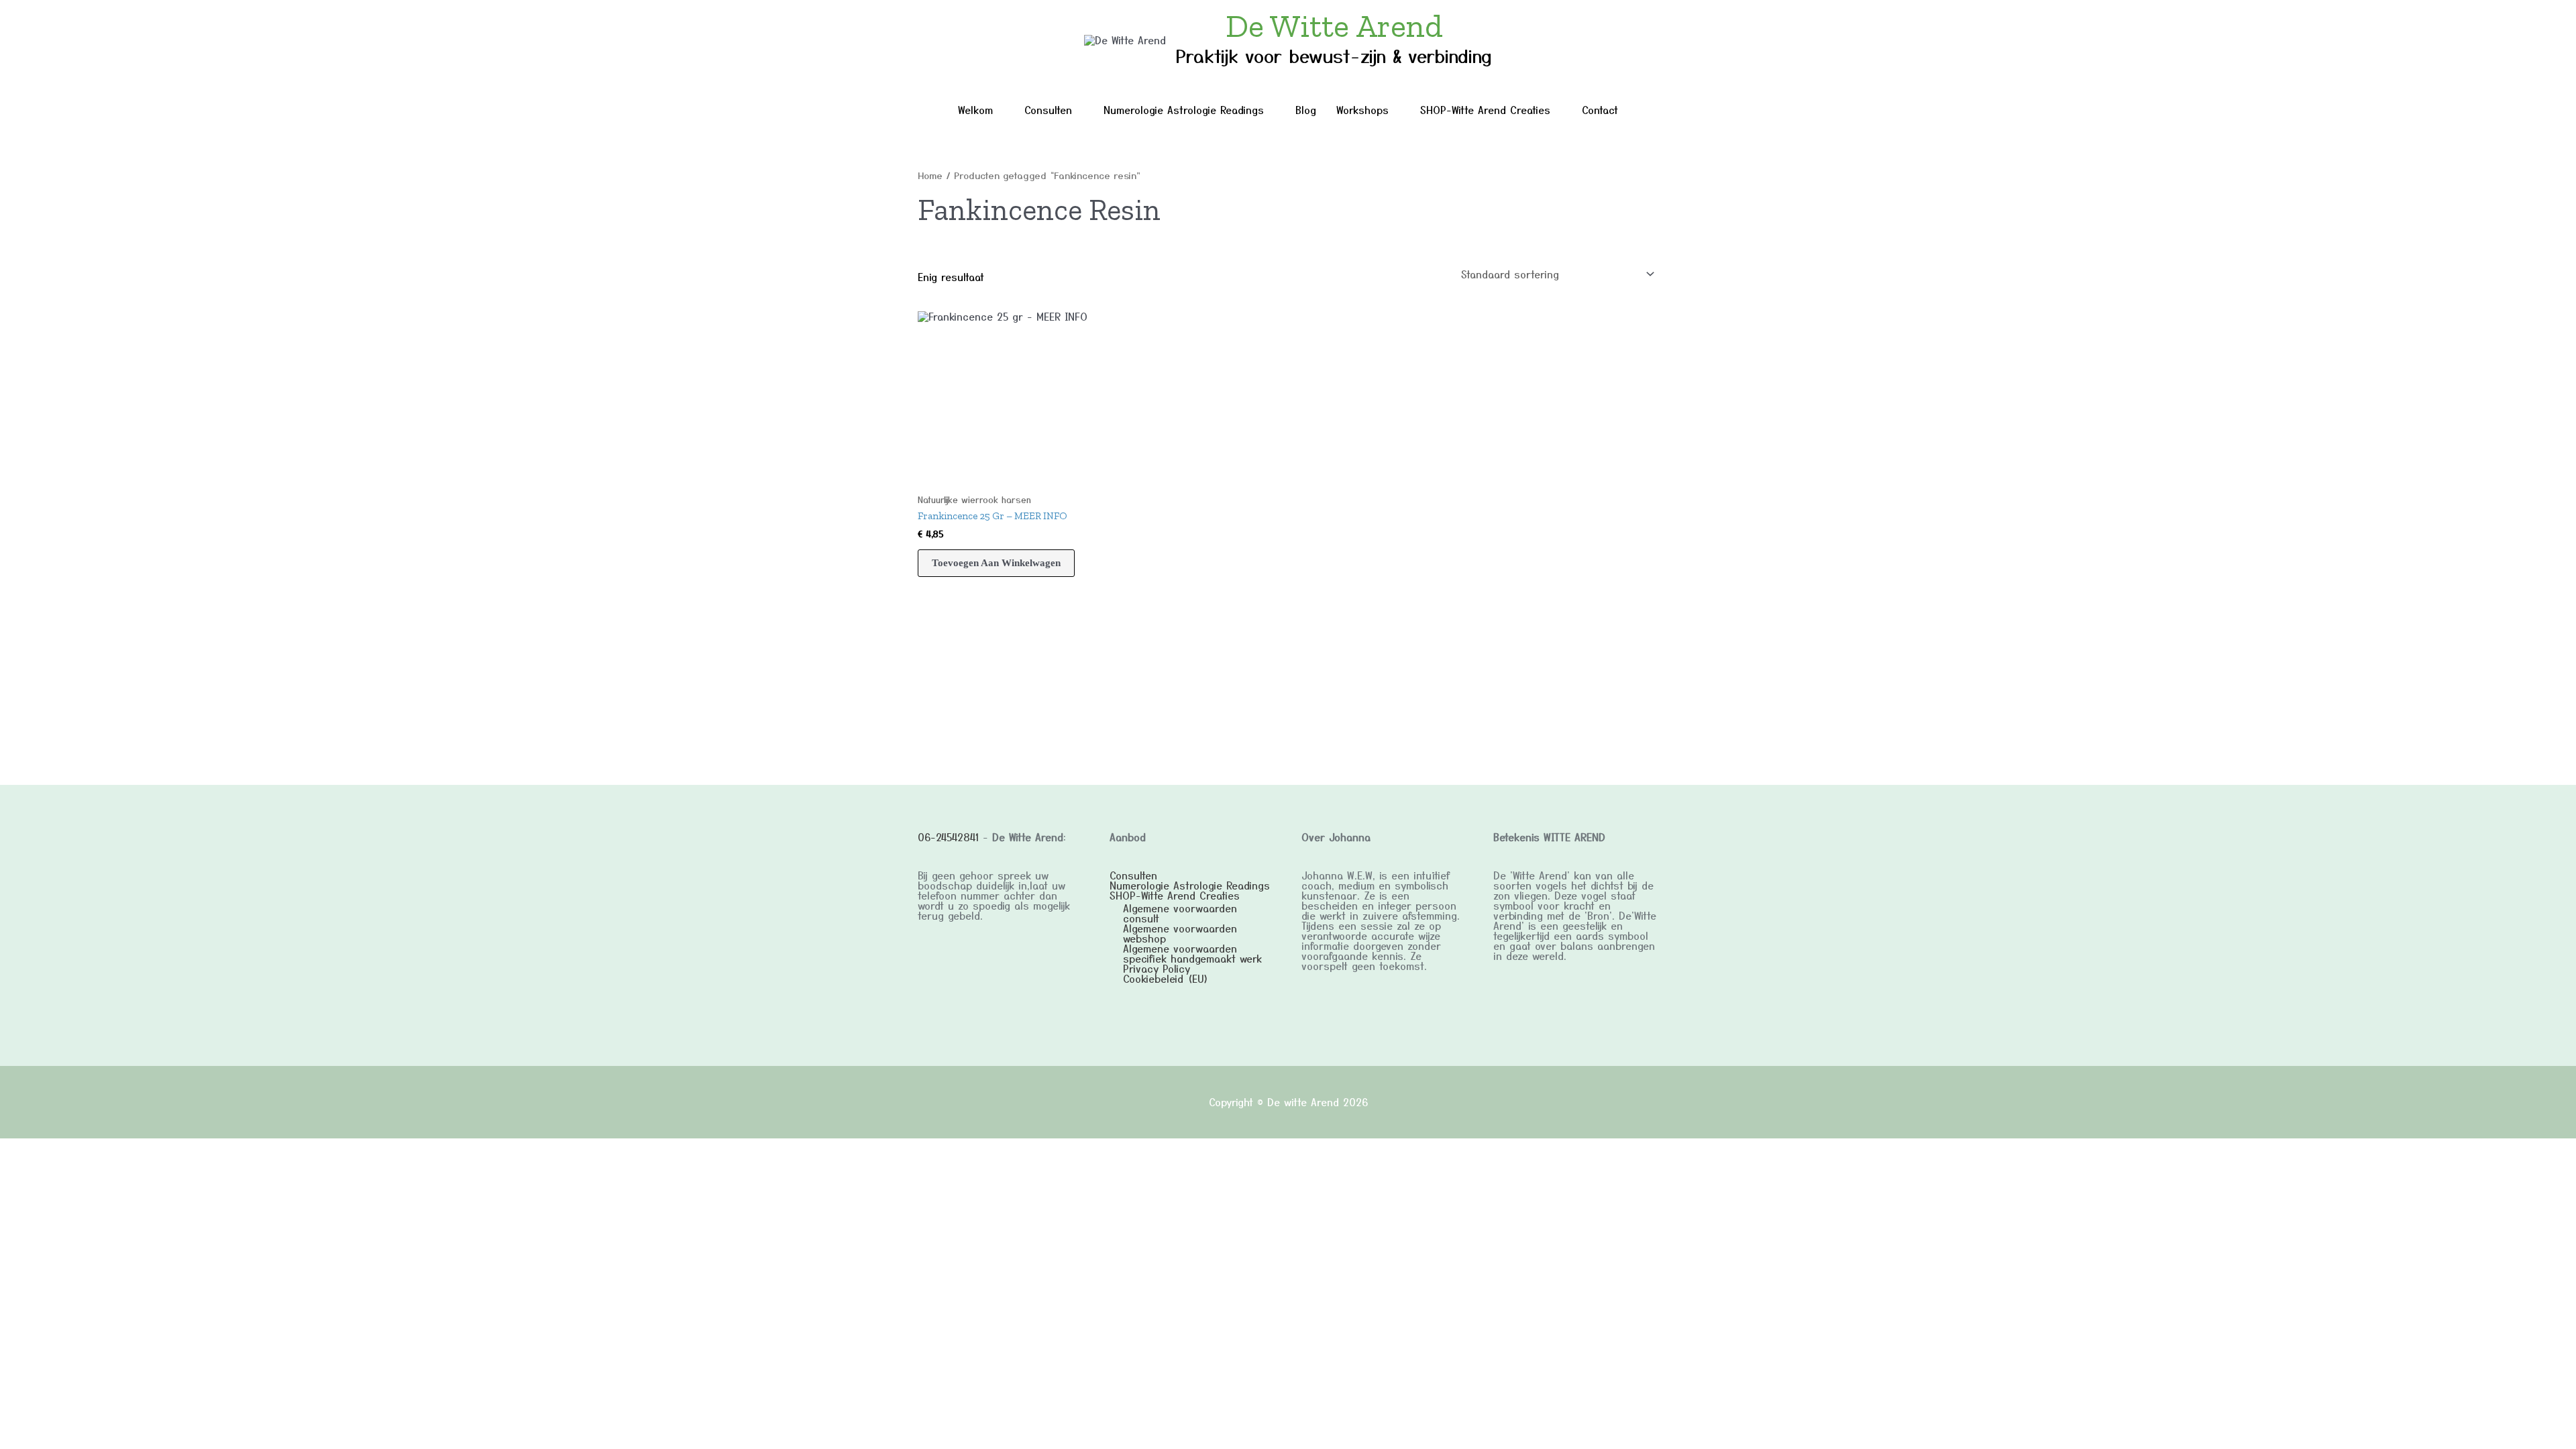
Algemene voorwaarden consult (1180, 913)
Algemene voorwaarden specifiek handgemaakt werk (1192, 953)
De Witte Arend (1334, 26)
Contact (1600, 110)
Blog (1306, 110)
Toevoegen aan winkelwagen (996, 563)
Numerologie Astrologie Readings (1184, 110)
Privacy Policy (1157, 968)
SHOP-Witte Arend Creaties (1485, 110)
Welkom (975, 110)
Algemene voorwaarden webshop (1180, 933)
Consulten (1048, 110)
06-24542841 (948, 837)
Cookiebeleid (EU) (1166, 978)
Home (930, 175)
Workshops (1362, 110)
